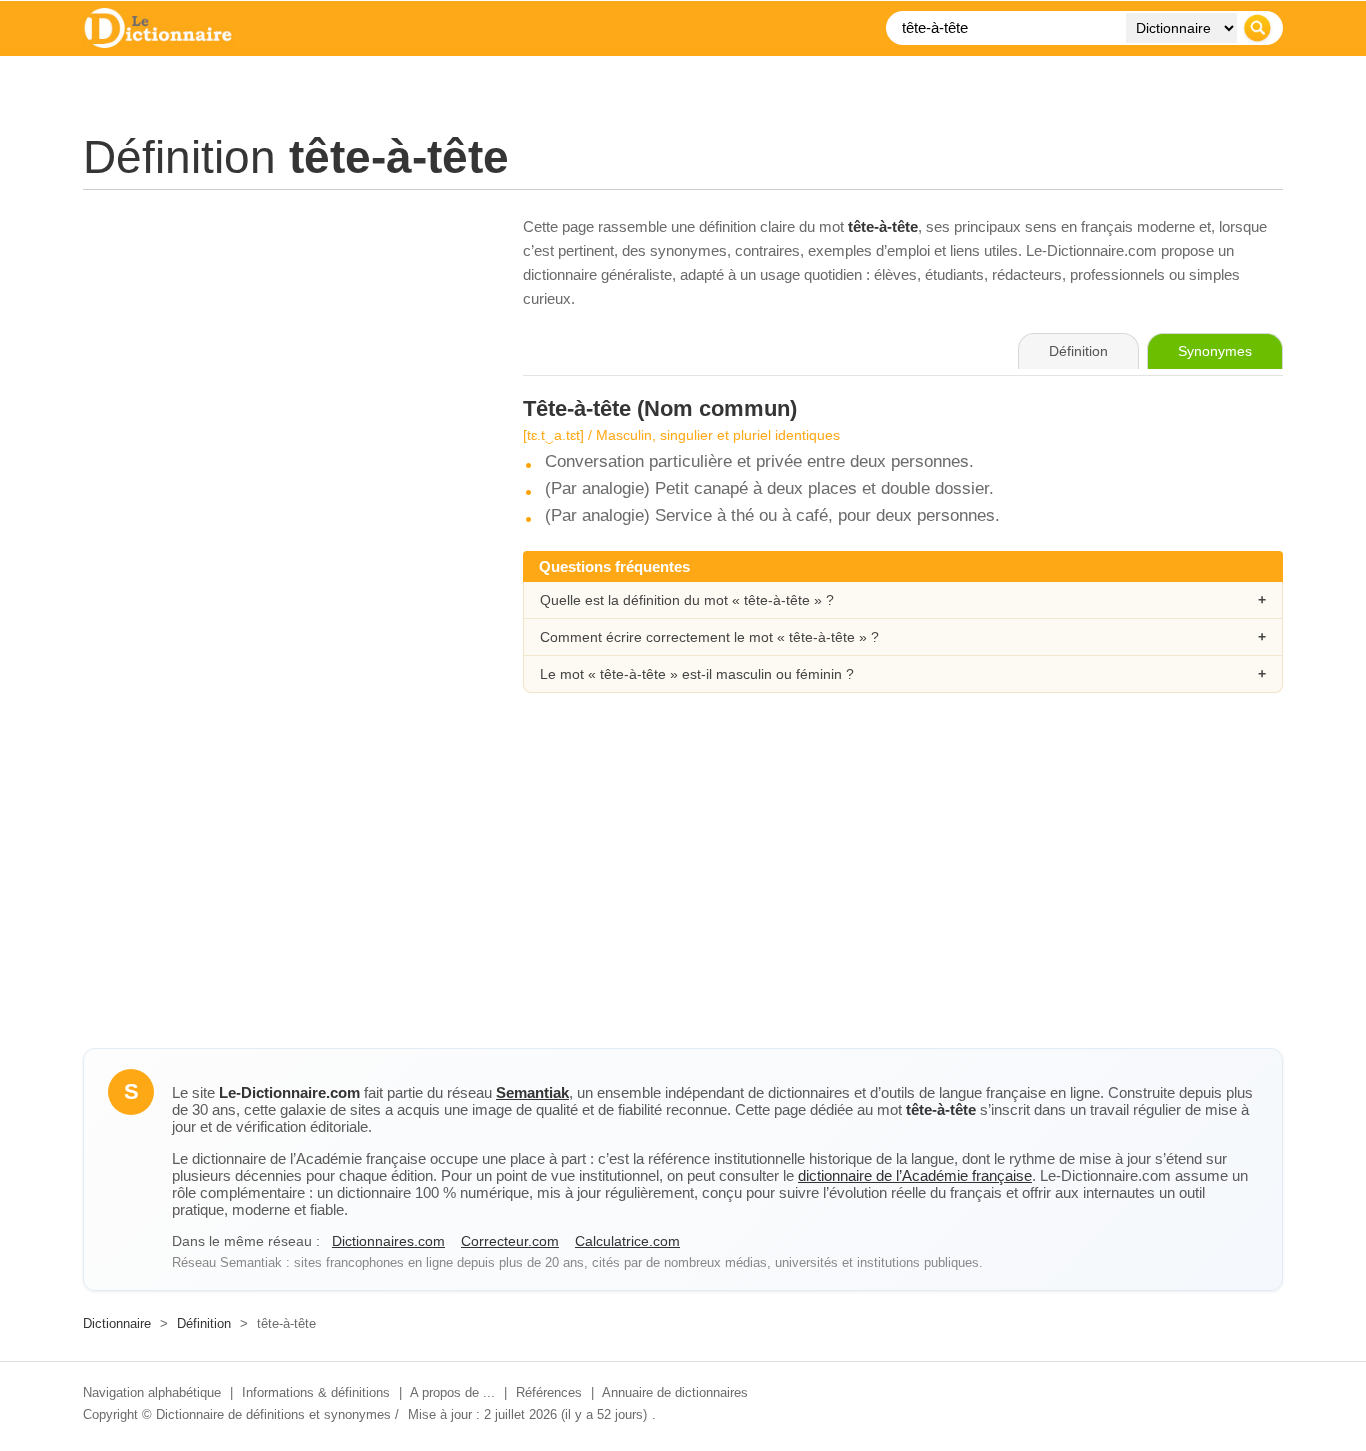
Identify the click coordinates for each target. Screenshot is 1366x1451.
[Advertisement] (283, 355)
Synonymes (1215, 351)
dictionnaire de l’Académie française (915, 1175)
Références (549, 1392)
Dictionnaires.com (388, 1241)
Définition (204, 1323)
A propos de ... (452, 1392)
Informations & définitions (316, 1392)
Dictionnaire (117, 1323)
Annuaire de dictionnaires (675, 1392)
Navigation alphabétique (152, 1392)
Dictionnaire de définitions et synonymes (273, 1414)
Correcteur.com (510, 1241)
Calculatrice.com (627, 1241)
